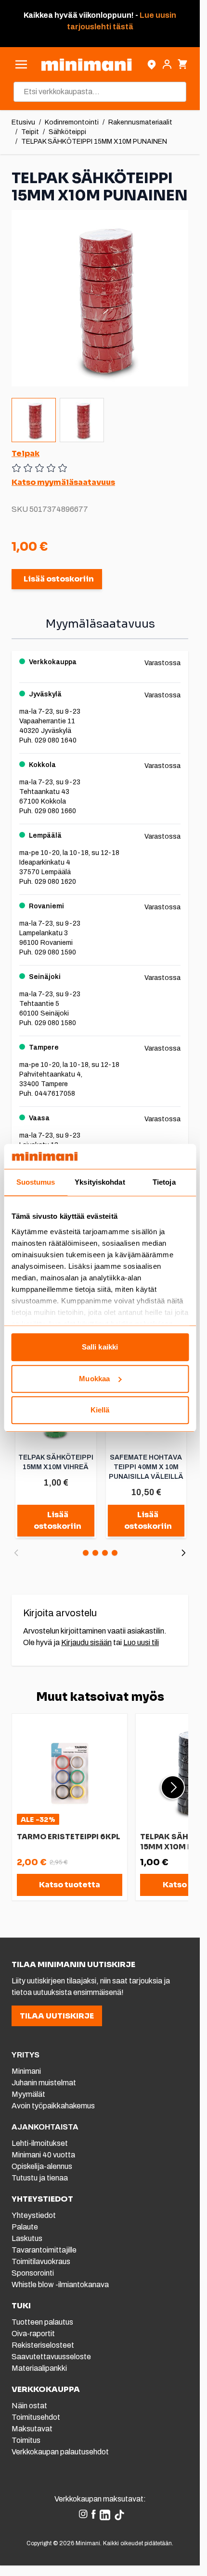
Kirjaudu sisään (86, 1642)
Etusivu (23, 122)
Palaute (25, 2227)
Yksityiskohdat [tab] (100, 1183)
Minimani (26, 2071)
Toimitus (26, 2440)
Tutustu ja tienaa (40, 2178)
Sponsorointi (33, 2273)
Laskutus (27, 2238)
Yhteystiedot (34, 2215)
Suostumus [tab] (36, 1183)
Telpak (26, 453)
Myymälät (28, 2094)
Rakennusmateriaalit (140, 122)
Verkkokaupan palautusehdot (60, 2452)
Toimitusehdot (36, 2417)
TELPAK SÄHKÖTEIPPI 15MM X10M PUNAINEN (94, 142)
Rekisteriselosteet (43, 2345)
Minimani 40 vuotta (43, 2155)
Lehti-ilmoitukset (40, 2143)
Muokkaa (94, 1379)
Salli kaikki (100, 1347)
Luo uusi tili (141, 1642)
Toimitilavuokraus (41, 2261)
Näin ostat (29, 2406)
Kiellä (100, 1410)
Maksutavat (32, 2429)
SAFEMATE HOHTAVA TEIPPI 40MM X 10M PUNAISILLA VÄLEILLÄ (146, 1467)
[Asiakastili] (167, 64)
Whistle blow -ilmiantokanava (60, 2285)
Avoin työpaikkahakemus (53, 2106)
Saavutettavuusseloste (51, 2357)
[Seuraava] (183, 1553)
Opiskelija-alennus (42, 2166)
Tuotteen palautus (43, 2322)
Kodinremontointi (72, 122)
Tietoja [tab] (164, 1183)
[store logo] (86, 65)
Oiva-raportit (33, 2334)
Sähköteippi (67, 132)
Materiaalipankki (39, 2368)
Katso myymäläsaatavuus (63, 482)
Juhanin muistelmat (44, 2083)
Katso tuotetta (70, 1885)
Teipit (30, 132)
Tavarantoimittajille (44, 2250)
